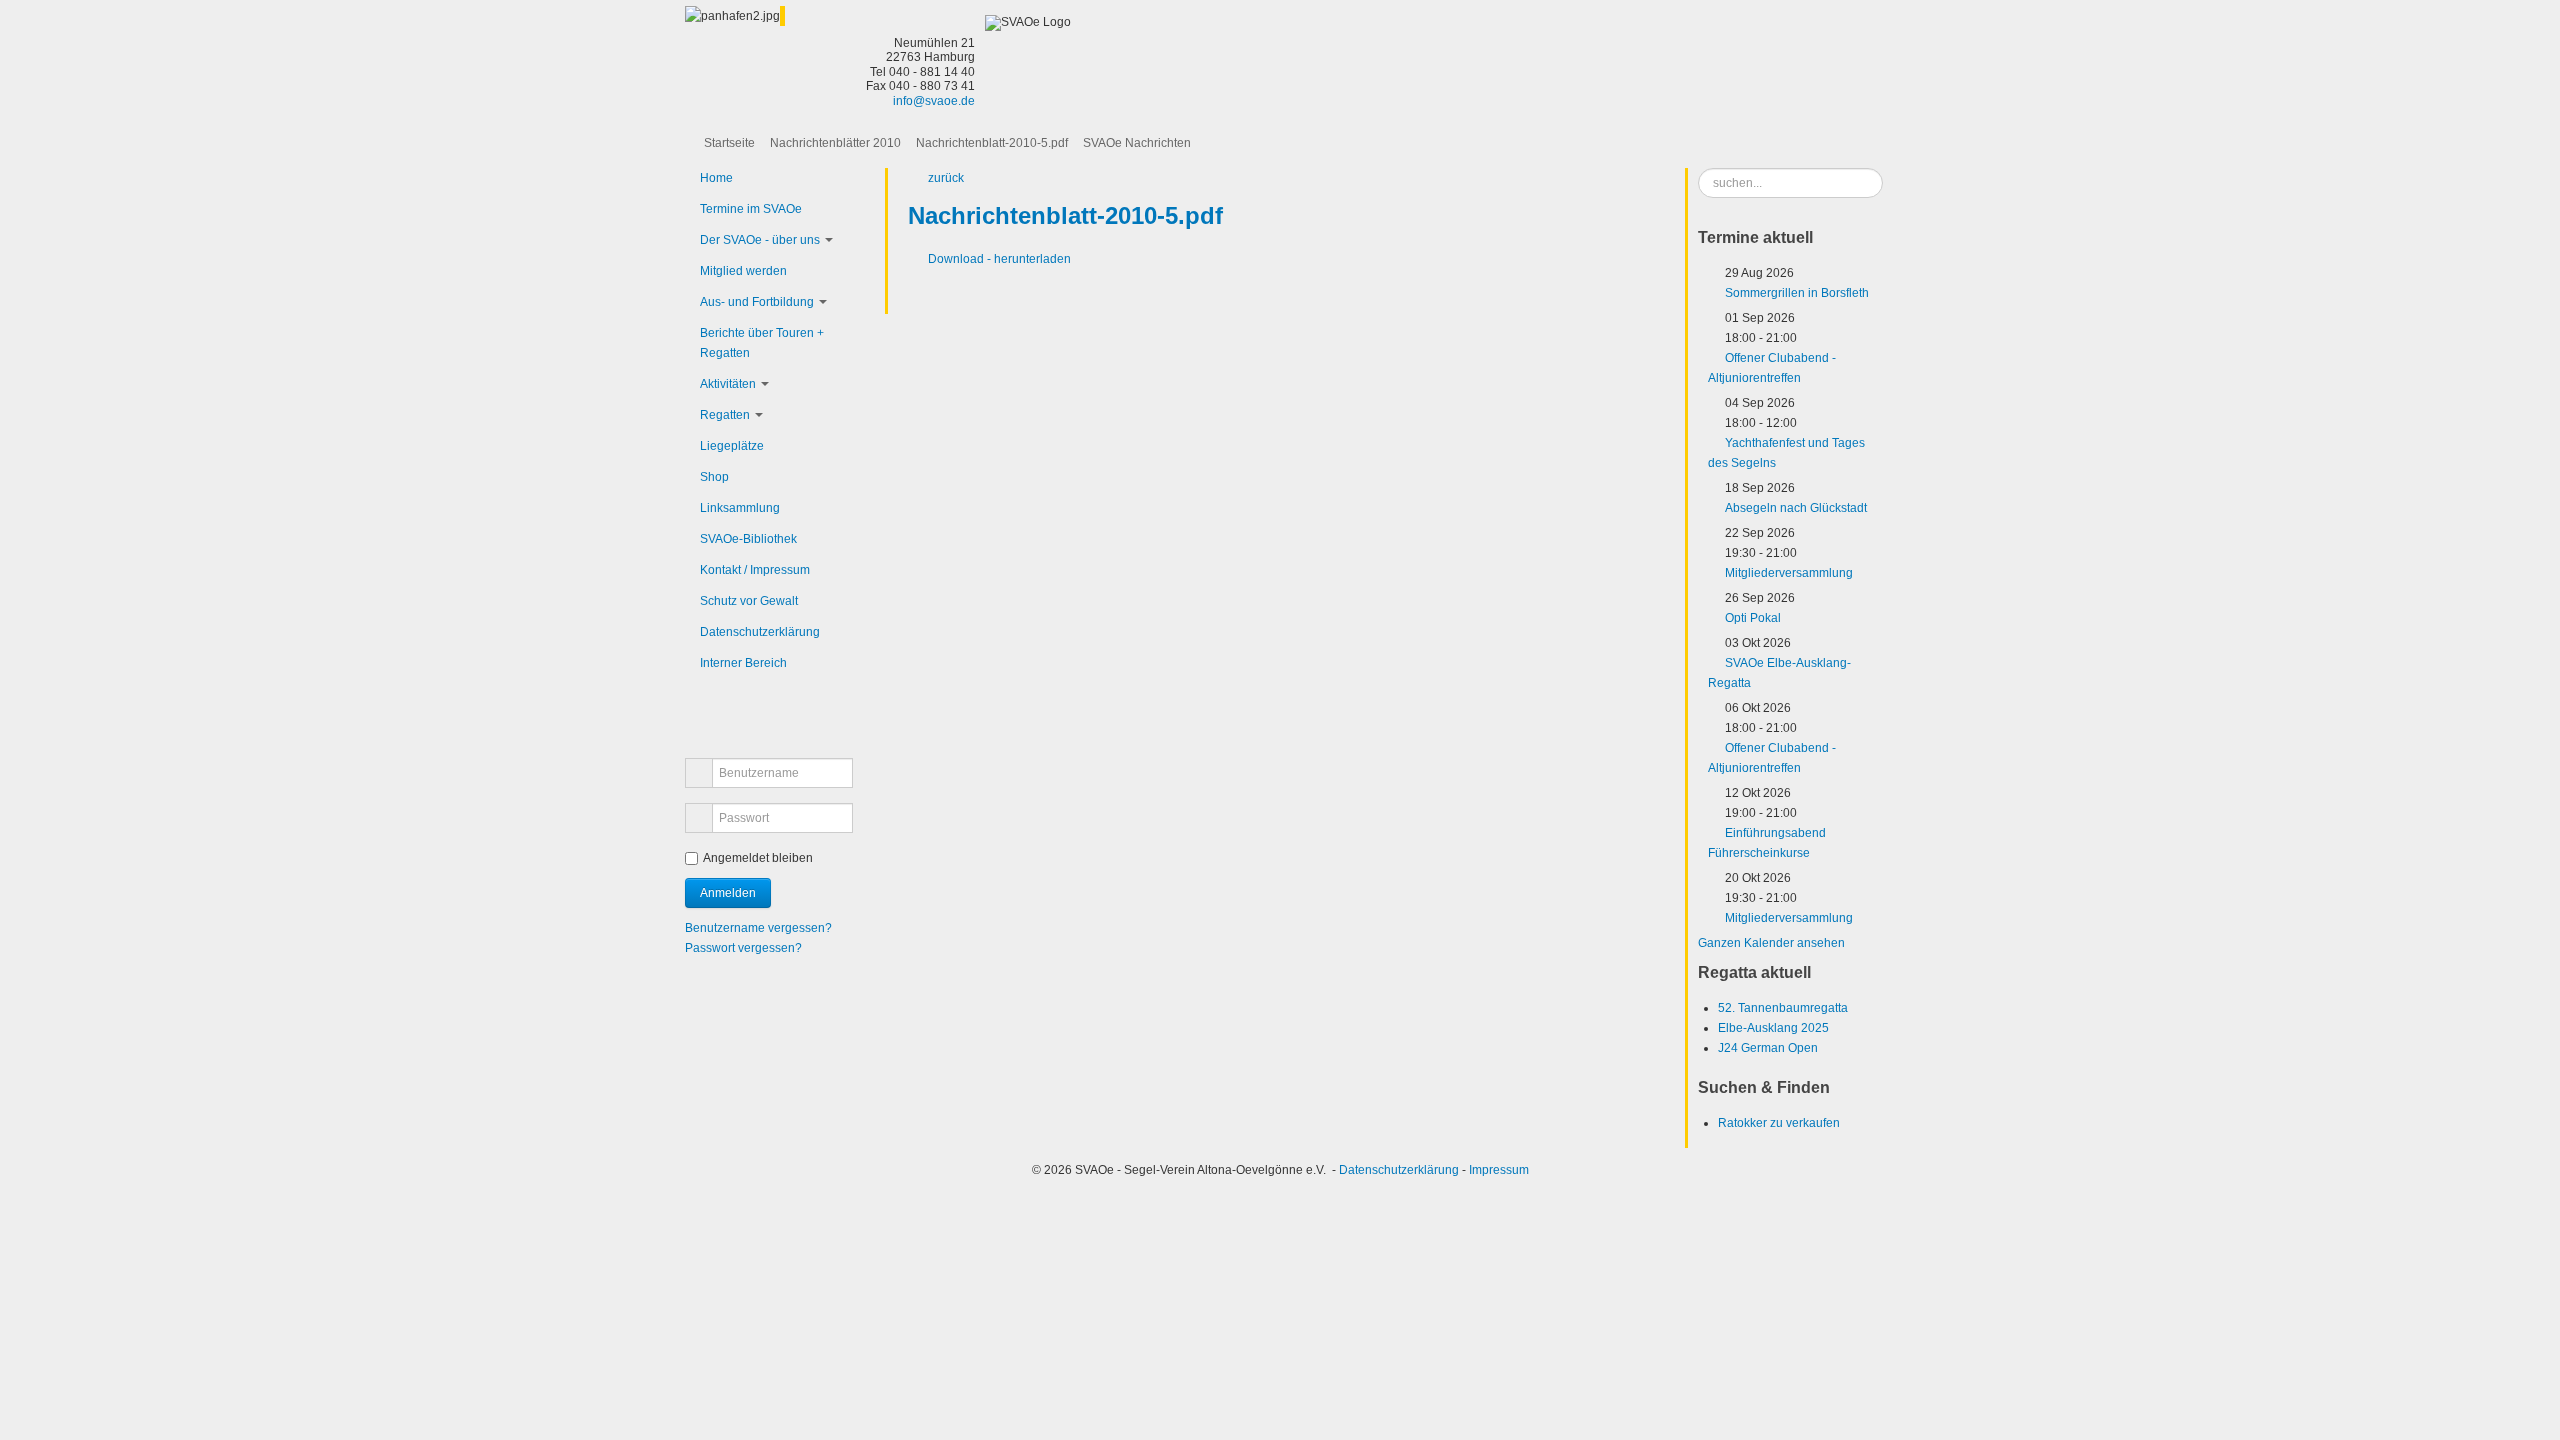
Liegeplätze (732, 446)
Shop (714, 477)
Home (716, 178)
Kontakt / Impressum (755, 570)
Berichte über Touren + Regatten (762, 343)
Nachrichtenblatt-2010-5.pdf (992, 143)
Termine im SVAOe (751, 209)
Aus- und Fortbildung (757, 302)
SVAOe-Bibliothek (748, 539)
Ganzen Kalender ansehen (1771, 943)
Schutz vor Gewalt (749, 601)
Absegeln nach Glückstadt (1796, 508)
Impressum (1499, 1170)
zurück (946, 178)
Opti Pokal (1753, 618)
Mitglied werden (743, 271)
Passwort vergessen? (743, 948)
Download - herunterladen (999, 259)
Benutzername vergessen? (758, 928)
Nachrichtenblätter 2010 (835, 143)
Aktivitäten (728, 384)
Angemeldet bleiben (758, 858)
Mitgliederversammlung (1789, 573)
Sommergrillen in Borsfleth (1797, 293)
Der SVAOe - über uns (760, 240)
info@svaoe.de (934, 101)
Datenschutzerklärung (760, 632)
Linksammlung (740, 508)
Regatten (725, 415)
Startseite (729, 143)
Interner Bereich (743, 663)
